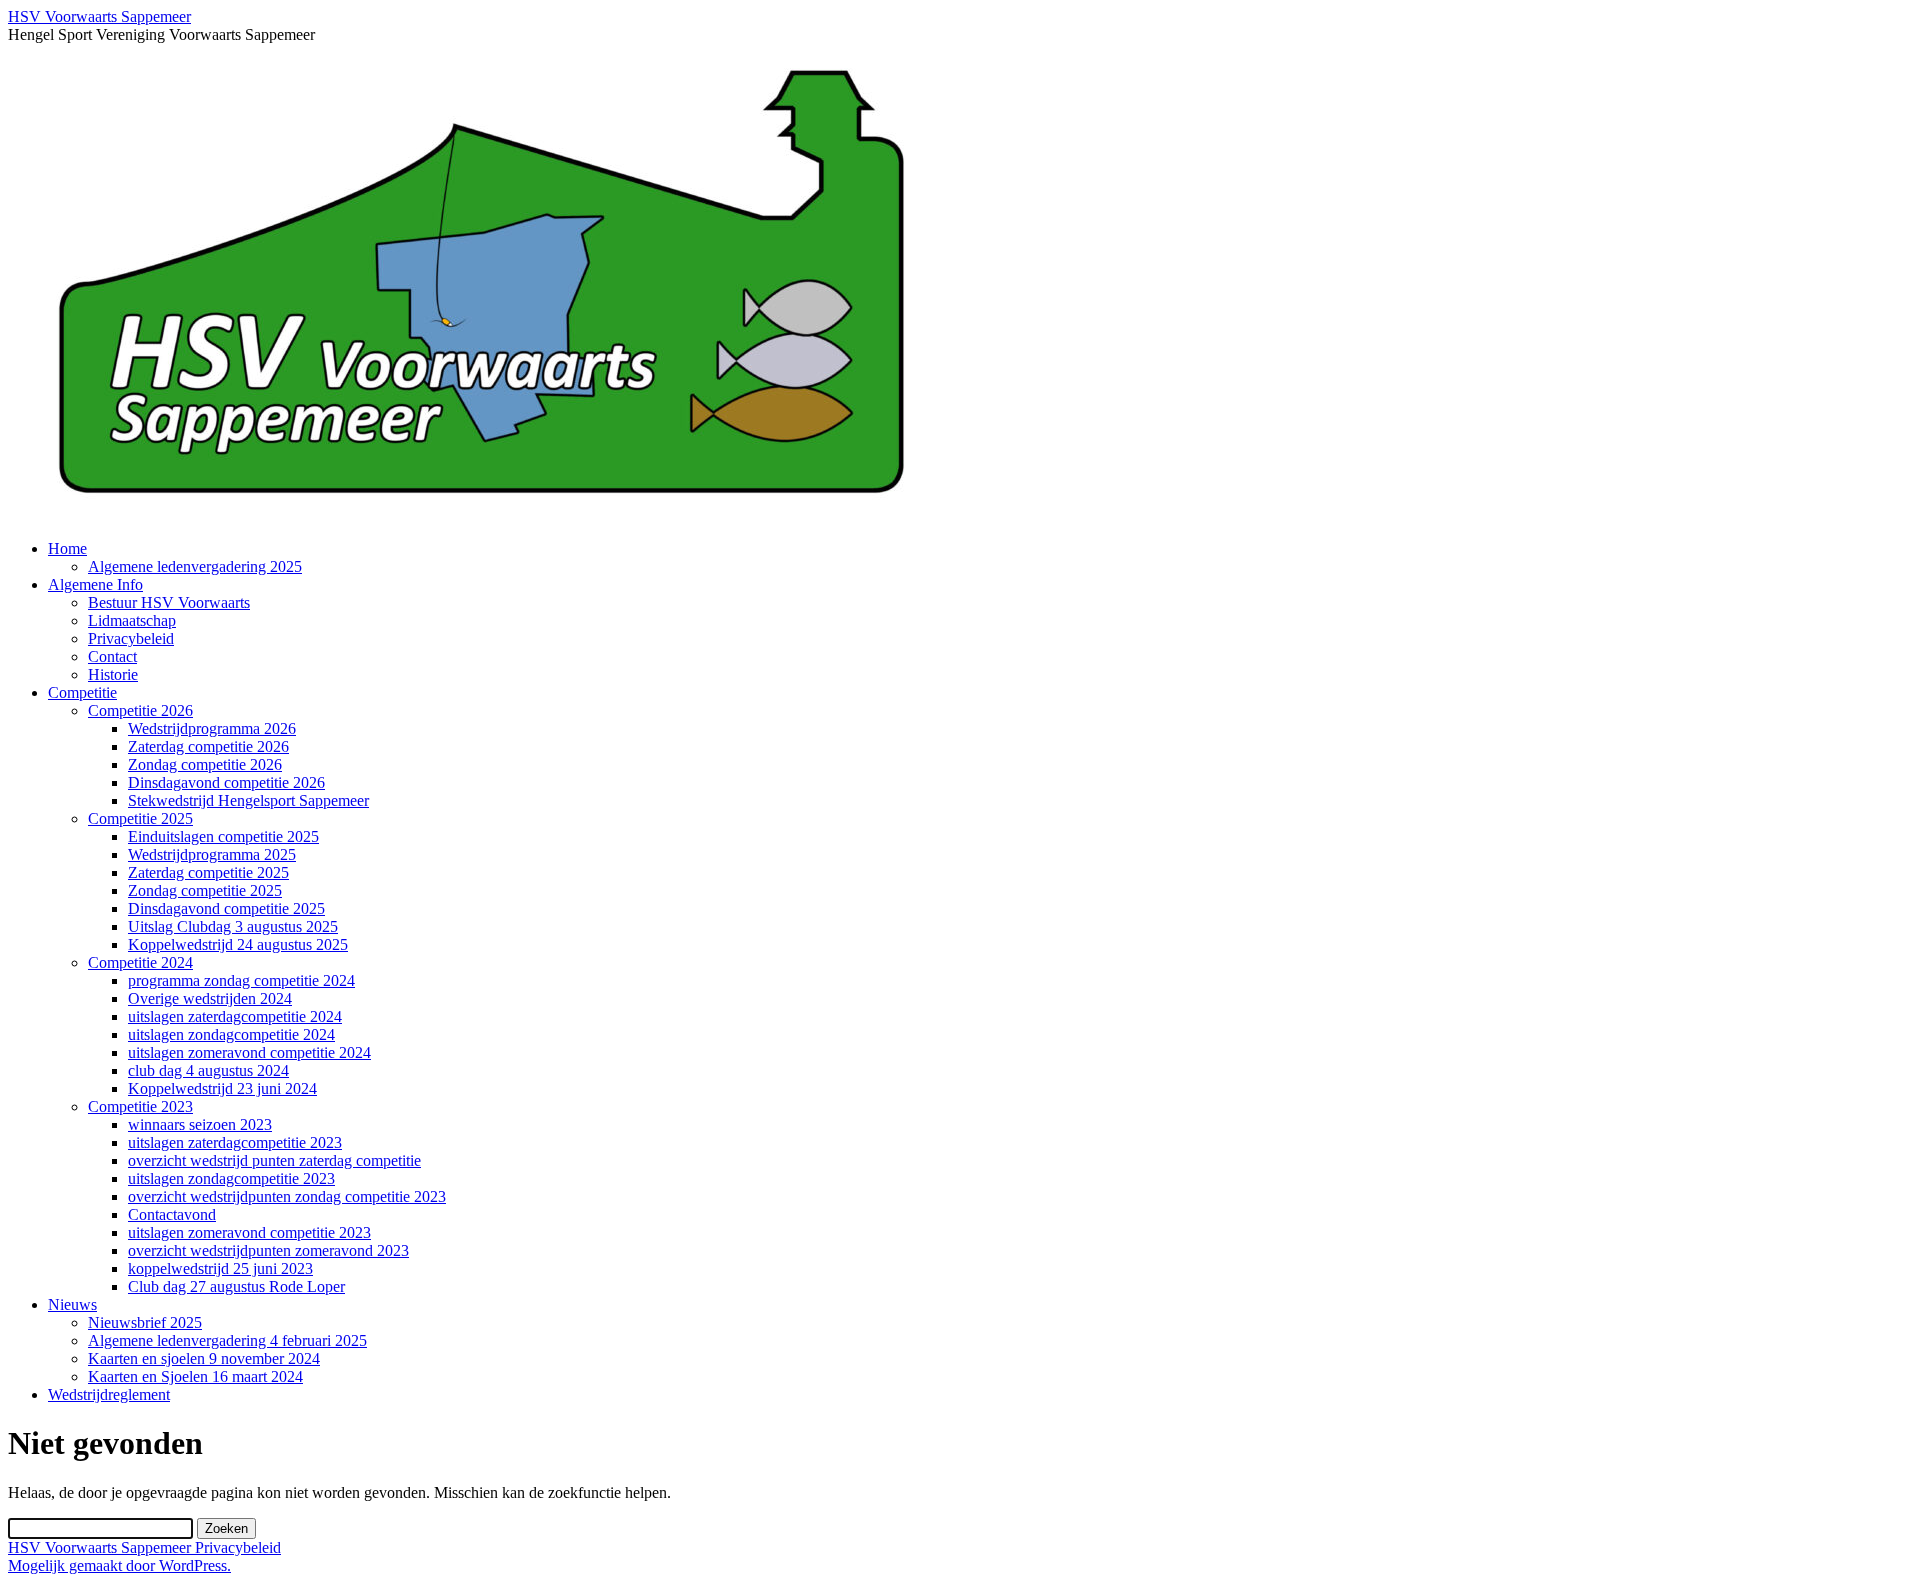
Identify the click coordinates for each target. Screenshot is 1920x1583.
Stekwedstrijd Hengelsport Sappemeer (248, 800)
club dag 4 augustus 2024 (208, 1070)
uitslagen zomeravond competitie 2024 (249, 1052)
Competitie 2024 (140, 962)
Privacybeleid (131, 638)
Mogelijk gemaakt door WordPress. (119, 1565)
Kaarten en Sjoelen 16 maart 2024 (195, 1376)
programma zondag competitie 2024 (241, 980)
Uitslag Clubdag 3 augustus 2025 (233, 926)
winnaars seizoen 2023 (200, 1124)
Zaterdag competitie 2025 (208, 872)
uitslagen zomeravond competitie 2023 (249, 1232)
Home (67, 548)
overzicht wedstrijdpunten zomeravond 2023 (268, 1250)
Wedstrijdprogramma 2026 (212, 728)
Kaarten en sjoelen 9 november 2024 (204, 1358)
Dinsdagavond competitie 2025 (226, 908)
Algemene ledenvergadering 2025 (195, 566)
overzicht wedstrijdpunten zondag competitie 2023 (287, 1196)
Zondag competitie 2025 (205, 890)
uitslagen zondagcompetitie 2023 (231, 1178)
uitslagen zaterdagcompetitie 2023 (235, 1142)
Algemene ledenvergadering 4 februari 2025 (227, 1340)
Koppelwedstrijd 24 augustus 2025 (238, 944)
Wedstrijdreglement (109, 1394)
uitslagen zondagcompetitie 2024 (231, 1034)
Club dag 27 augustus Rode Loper (236, 1286)
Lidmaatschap (132, 620)
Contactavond (172, 1214)
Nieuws (72, 1304)
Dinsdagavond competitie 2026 (226, 782)
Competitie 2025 (140, 818)
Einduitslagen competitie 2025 (223, 836)
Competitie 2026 (140, 710)
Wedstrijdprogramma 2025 (212, 854)
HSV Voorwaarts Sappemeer (99, 16)
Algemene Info (95, 584)
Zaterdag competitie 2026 (208, 746)
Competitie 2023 (140, 1106)
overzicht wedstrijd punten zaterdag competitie (274, 1160)
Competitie (82, 692)
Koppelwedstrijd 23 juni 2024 (222, 1088)
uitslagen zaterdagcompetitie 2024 (235, 1016)
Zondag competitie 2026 (205, 764)
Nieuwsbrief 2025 (145, 1322)
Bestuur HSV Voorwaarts (169, 602)
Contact (112, 656)
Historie (113, 674)
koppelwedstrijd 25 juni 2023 (220, 1268)
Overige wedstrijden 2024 (210, 998)
